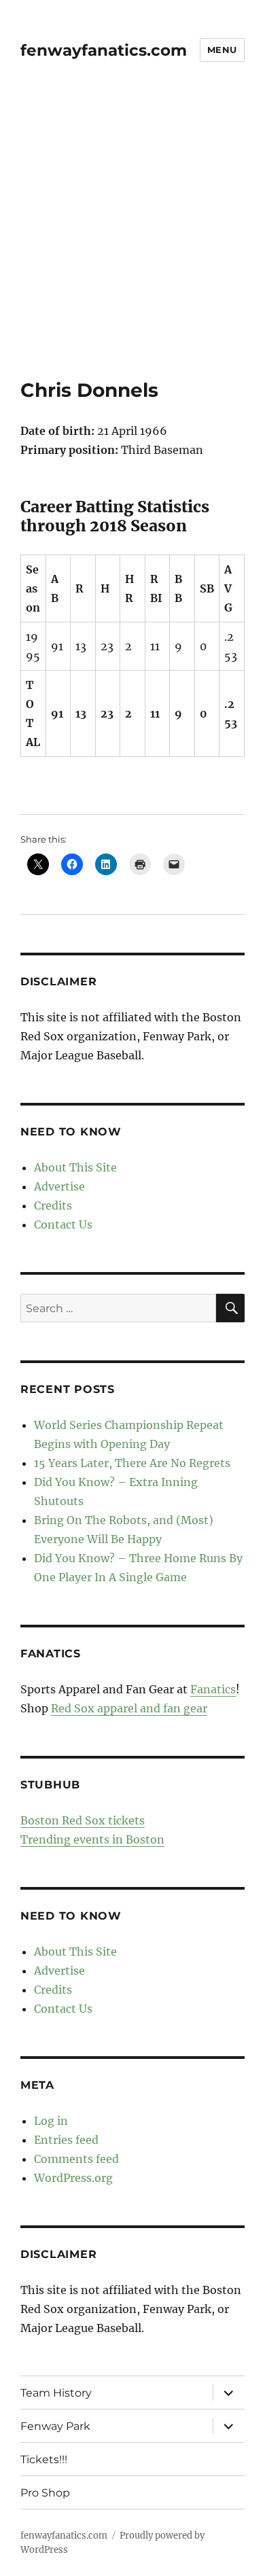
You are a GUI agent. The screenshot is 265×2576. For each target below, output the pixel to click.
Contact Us (63, 1224)
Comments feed (76, 2159)
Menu (222, 50)
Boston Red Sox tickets (83, 1820)
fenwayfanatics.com (104, 50)
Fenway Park (55, 2426)
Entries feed (66, 2140)
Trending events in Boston (92, 1839)
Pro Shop (45, 2493)
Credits (53, 1205)
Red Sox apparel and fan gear (129, 1708)
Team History (56, 2393)
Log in (51, 2121)
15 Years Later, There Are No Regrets (132, 1463)
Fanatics (213, 1689)
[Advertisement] (132, 239)
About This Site (75, 1167)
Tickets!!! (44, 2459)
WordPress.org (73, 2178)
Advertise (59, 1186)
